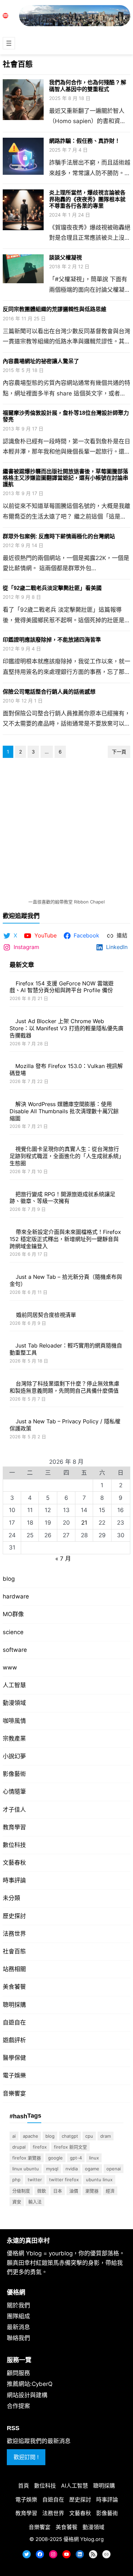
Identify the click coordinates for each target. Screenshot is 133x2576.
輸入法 (35, 2202)
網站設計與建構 (27, 2395)
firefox (40, 2147)
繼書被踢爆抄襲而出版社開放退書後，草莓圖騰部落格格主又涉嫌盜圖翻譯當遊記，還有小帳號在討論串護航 (65, 478)
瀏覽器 (92, 2191)
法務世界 (14, 1934)
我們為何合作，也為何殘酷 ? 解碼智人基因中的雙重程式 (88, 86)
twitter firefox (64, 2180)
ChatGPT (70, 2136)
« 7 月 (63, 1559)
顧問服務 (18, 2373)
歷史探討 (14, 1916)
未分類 (11, 1898)
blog (9, 1579)
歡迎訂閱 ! (26, 2457)
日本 (58, 2191)
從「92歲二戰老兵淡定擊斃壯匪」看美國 (52, 588)
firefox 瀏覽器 (27, 2158)
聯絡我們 (18, 2338)
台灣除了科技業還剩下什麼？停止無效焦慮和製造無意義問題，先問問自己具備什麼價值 (64, 1387)
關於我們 (18, 2305)
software (15, 1650)
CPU (89, 2136)
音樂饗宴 (14, 2094)
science (13, 1632)
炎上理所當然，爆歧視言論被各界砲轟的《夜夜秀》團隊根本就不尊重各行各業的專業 (87, 199)
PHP (16, 2180)
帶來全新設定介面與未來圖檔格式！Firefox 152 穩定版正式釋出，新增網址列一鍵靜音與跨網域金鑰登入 (65, 1239)
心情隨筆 (14, 1792)
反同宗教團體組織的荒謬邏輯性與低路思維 (55, 309)
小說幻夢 (14, 1756)
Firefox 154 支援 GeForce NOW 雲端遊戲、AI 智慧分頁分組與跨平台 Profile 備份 (62, 987)
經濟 (110, 2191)
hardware (16, 1596)
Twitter (35, 2180)
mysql (52, 2169)
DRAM (106, 2136)
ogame (92, 2169)
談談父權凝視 (65, 258)
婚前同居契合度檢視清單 (46, 1315)
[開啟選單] (9, 43)
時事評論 (14, 1880)
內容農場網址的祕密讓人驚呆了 (41, 361)
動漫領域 (14, 1703)
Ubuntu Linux (99, 2180)
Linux (94, 2158)
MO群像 (13, 1614)
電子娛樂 (14, 2075)
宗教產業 (14, 1739)
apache (31, 2136)
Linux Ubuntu (26, 2169)
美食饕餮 (14, 1987)
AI (14, 2136)
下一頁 (119, 752)
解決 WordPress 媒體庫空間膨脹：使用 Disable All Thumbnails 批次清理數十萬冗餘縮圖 (64, 1111)
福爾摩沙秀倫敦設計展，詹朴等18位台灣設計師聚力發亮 (66, 416)
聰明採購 (14, 2005)
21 (84, 1523)
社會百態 (14, 1951)
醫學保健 (14, 2058)
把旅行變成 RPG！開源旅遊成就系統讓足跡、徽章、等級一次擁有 (62, 1198)
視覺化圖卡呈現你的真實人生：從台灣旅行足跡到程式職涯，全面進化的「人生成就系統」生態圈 (65, 1156)
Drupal (19, 2147)
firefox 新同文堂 (70, 2147)
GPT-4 (76, 2158)
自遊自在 (14, 2022)
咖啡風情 (14, 1721)
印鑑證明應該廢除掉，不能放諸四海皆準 (52, 640)
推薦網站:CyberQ (30, 2384)
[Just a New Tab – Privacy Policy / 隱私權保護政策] (10, 1421)
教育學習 (14, 1827)
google (55, 2158)
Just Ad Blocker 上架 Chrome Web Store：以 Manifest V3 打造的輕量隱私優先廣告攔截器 (66, 1028)
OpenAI (114, 2169)
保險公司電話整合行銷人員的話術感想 (49, 692)
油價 (74, 2191)
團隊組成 (18, 2316)
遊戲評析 (14, 2040)
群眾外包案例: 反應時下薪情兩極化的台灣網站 (59, 536)
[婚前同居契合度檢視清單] (10, 1315)
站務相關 (14, 1969)
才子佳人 (14, 1810)
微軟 (42, 2191)
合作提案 (18, 2406)
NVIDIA (72, 2169)
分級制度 (21, 2191)
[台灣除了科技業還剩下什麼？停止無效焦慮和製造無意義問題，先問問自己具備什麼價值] (10, 1384)
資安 (17, 2202)
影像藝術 (14, 1774)
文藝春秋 (14, 1863)
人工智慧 (14, 1685)
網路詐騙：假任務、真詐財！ (85, 141)
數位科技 (14, 1845)
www (10, 1667)
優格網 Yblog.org (84, 2539)
